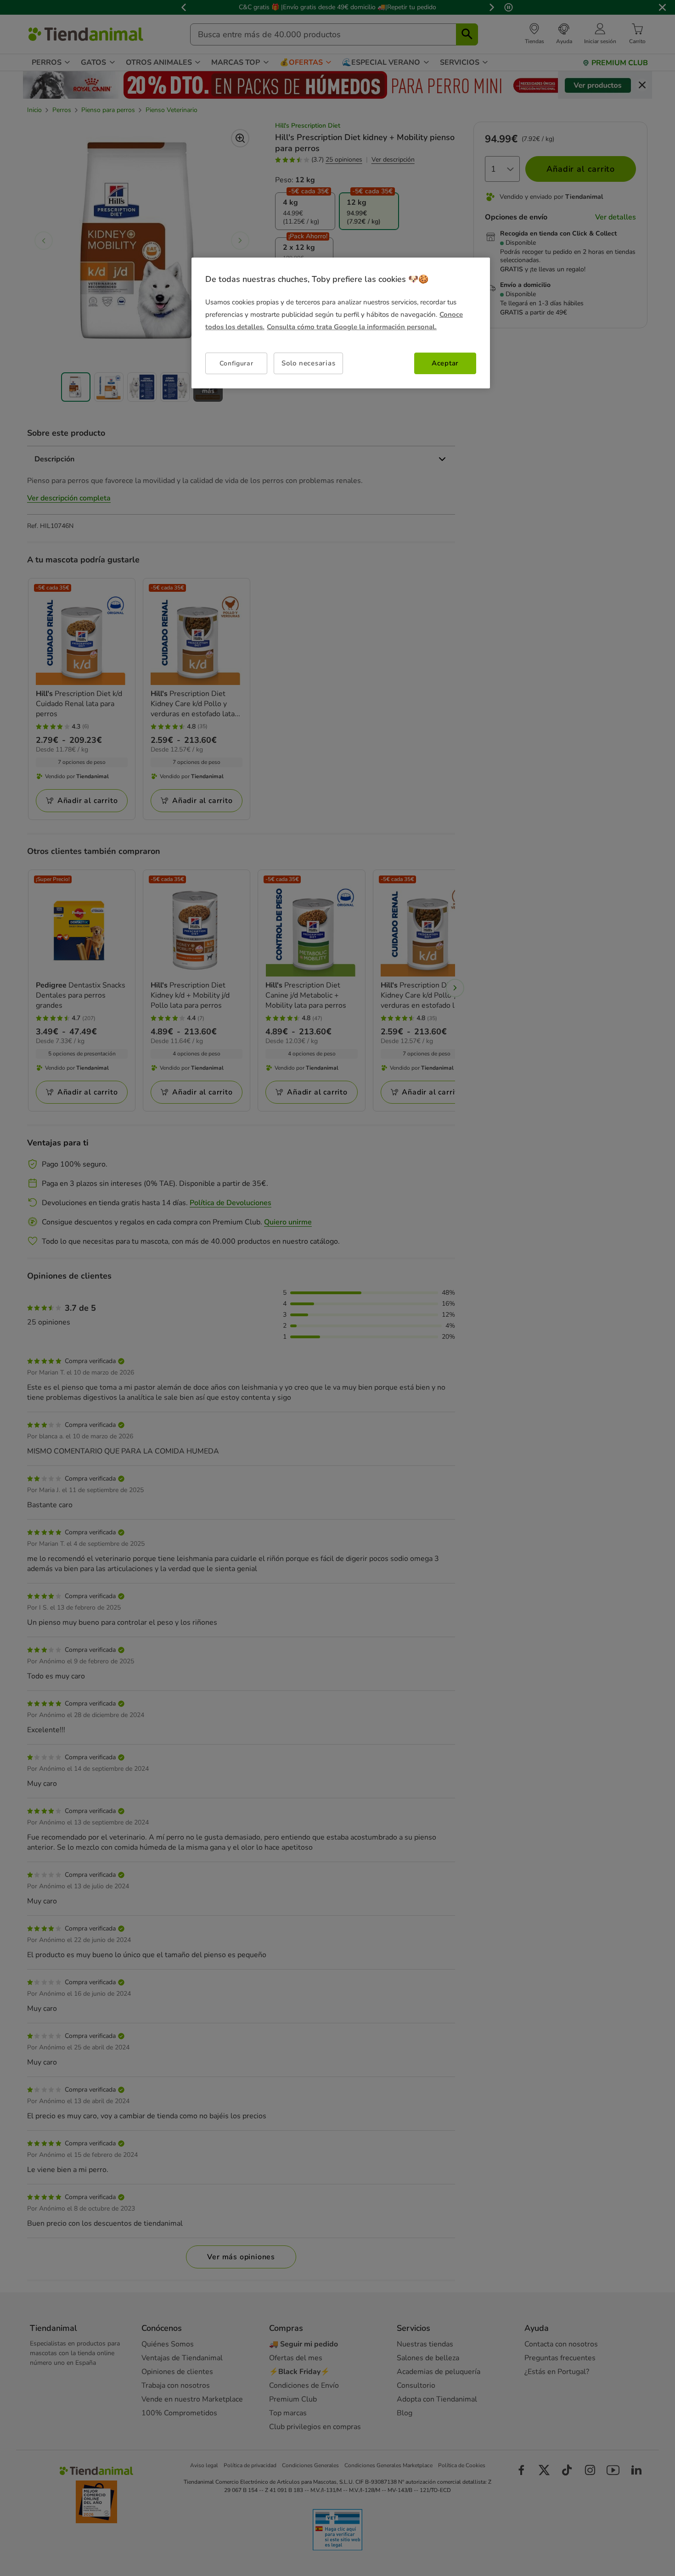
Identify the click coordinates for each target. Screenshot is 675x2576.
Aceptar (445, 363)
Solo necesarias (308, 363)
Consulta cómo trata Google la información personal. (352, 327)
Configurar (236, 363)
